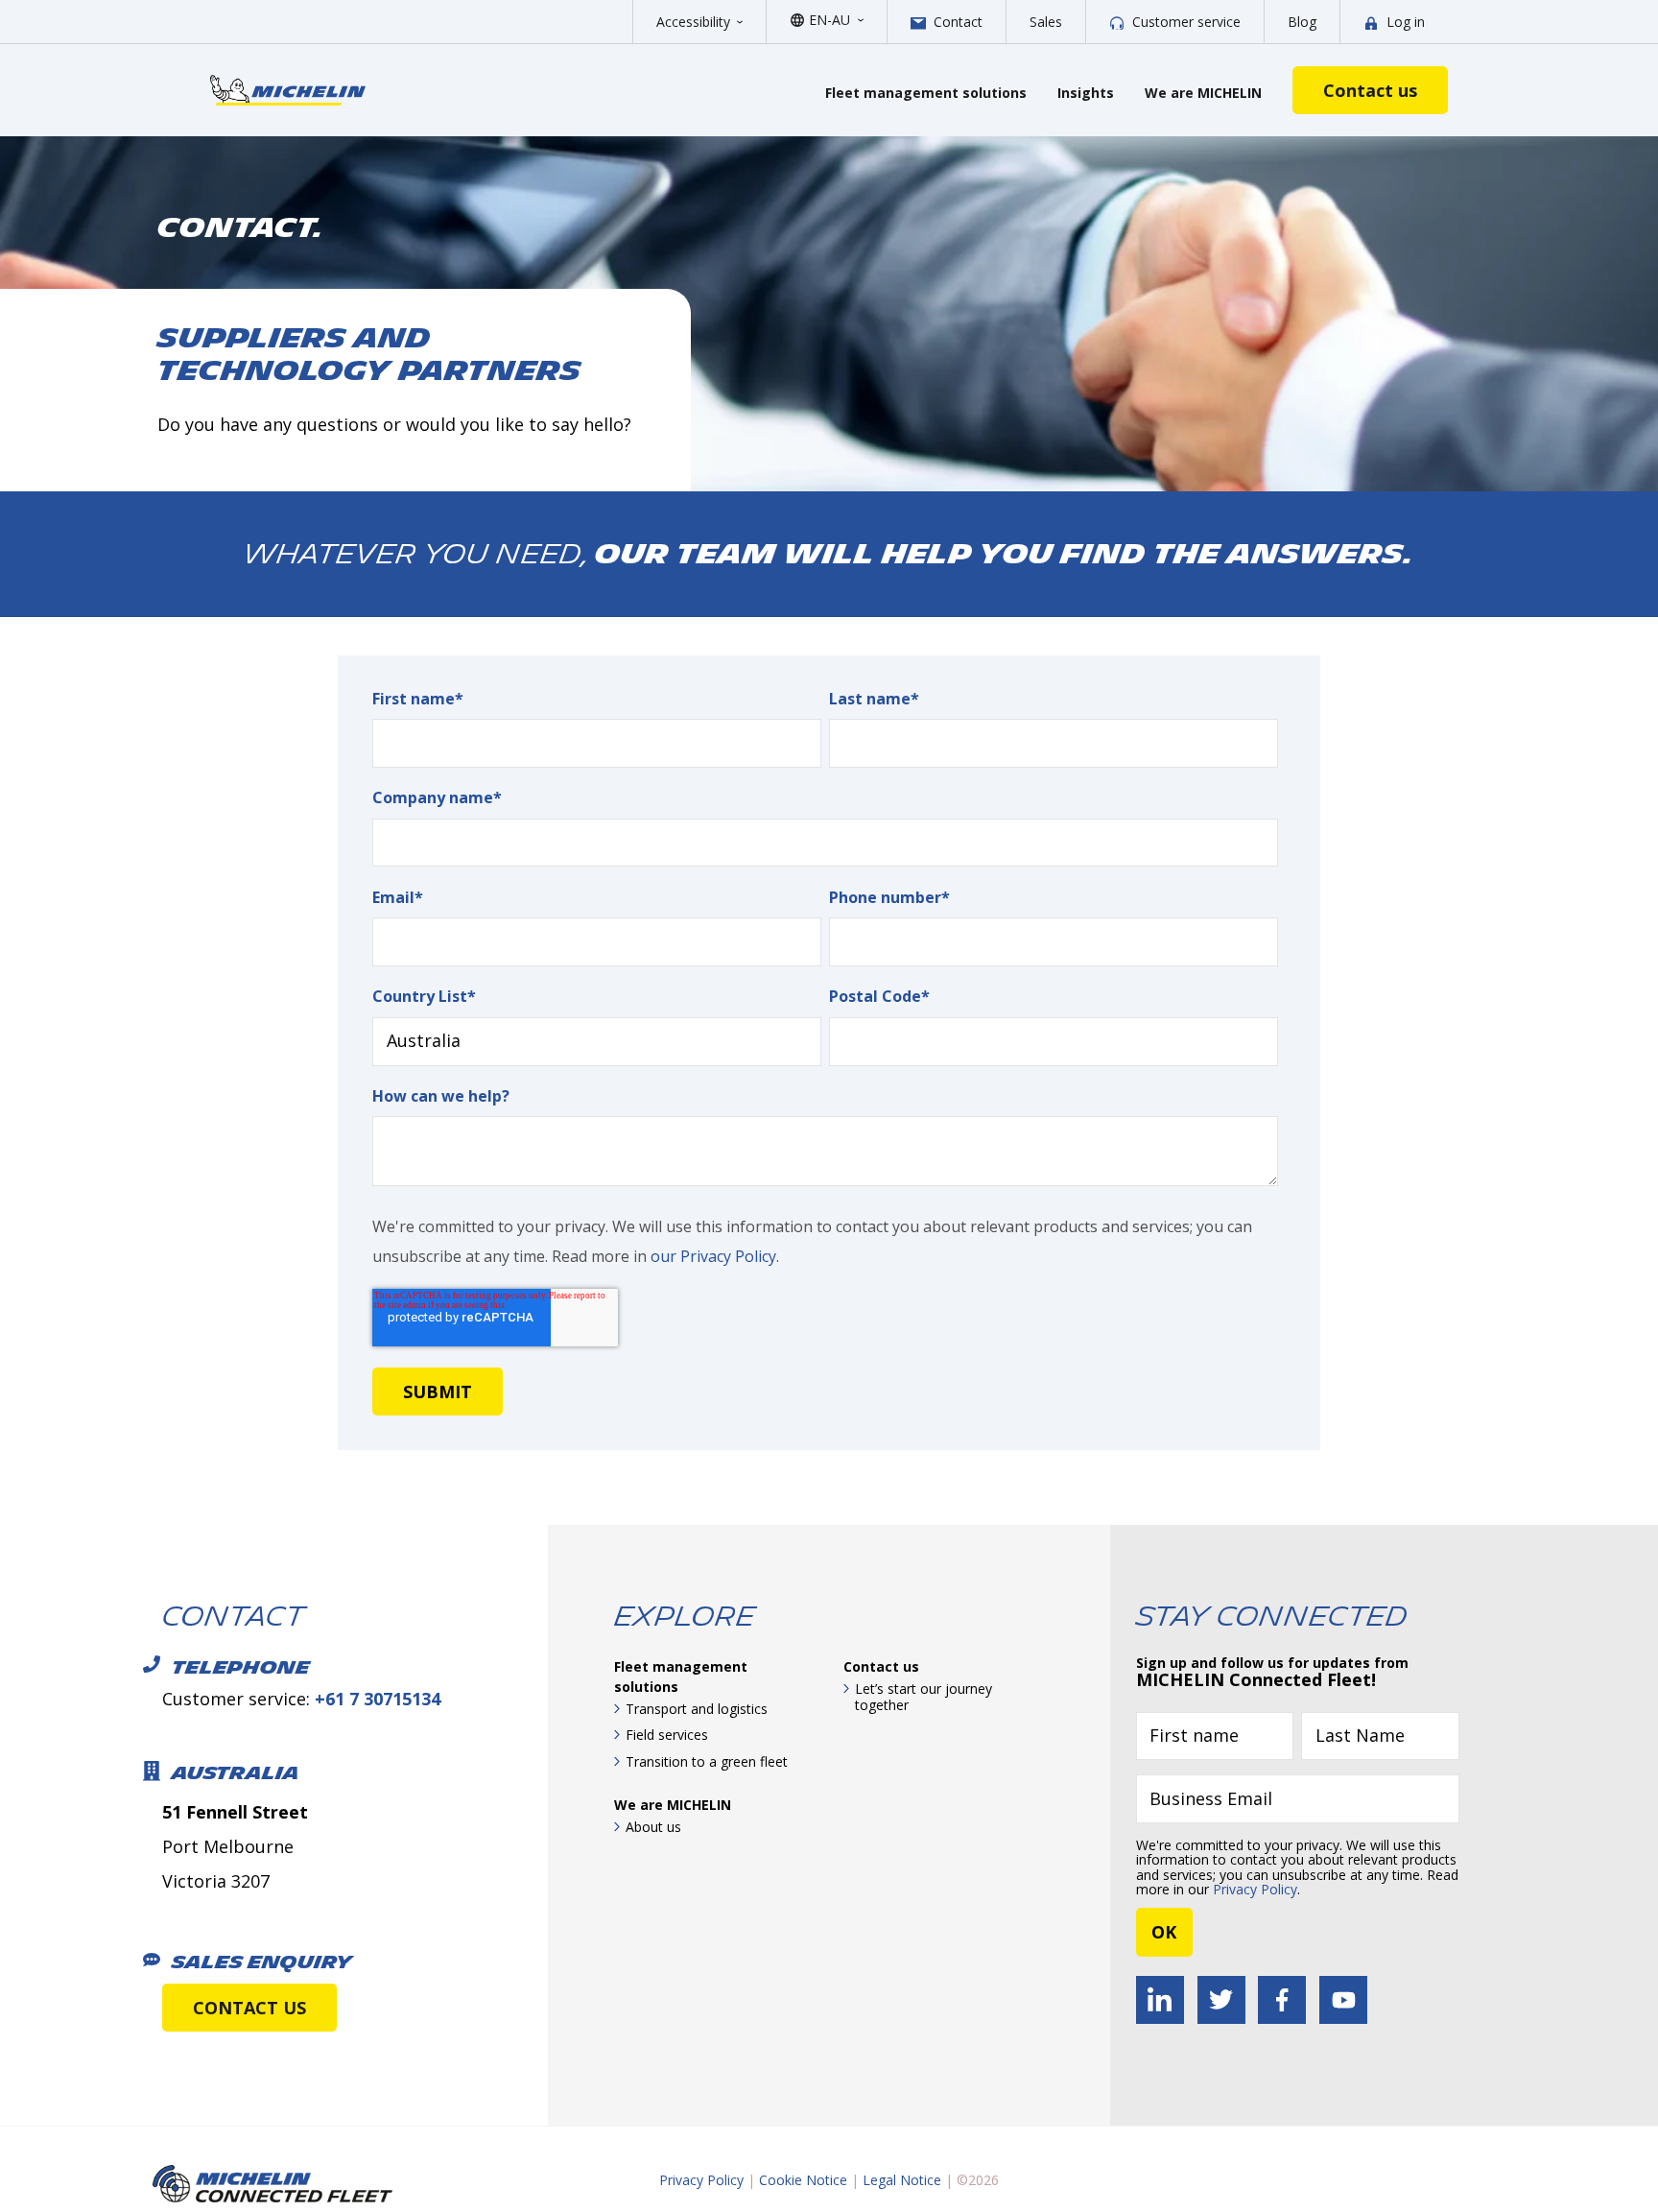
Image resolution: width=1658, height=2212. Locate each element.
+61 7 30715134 (378, 1699)
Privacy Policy (1255, 1889)
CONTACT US (249, 2008)
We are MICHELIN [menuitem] (673, 1805)
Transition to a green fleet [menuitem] (707, 1761)
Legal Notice (902, 2180)
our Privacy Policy (713, 1256)
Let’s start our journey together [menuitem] (924, 1697)
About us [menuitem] (653, 1827)
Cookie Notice (803, 2180)
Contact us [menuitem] (881, 1666)
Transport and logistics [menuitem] (697, 1709)
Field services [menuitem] (667, 1735)
